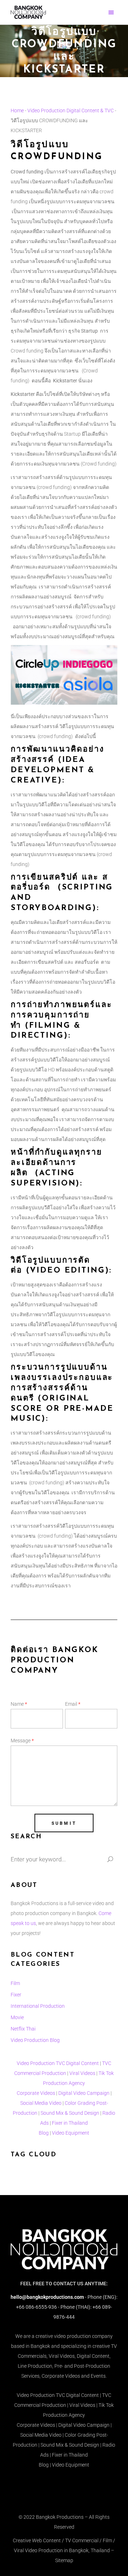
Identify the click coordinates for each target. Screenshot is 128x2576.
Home (17, 111)
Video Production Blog (35, 2040)
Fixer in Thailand (70, 2123)
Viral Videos (82, 2073)
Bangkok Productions (60, 2517)
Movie (17, 2017)
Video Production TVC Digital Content (58, 2063)
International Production (38, 2006)
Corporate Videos (36, 2093)
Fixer (16, 1995)
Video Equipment (71, 2133)
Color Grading (80, 2103)
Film (15, 1983)
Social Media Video (41, 2103)
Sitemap (64, 2560)
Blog (44, 2133)
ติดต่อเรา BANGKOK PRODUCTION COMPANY (55, 1660)
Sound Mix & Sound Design (70, 2113)
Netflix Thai (23, 2029)
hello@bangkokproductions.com (47, 2297)
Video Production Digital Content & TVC (71, 111)
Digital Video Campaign (84, 2093)
